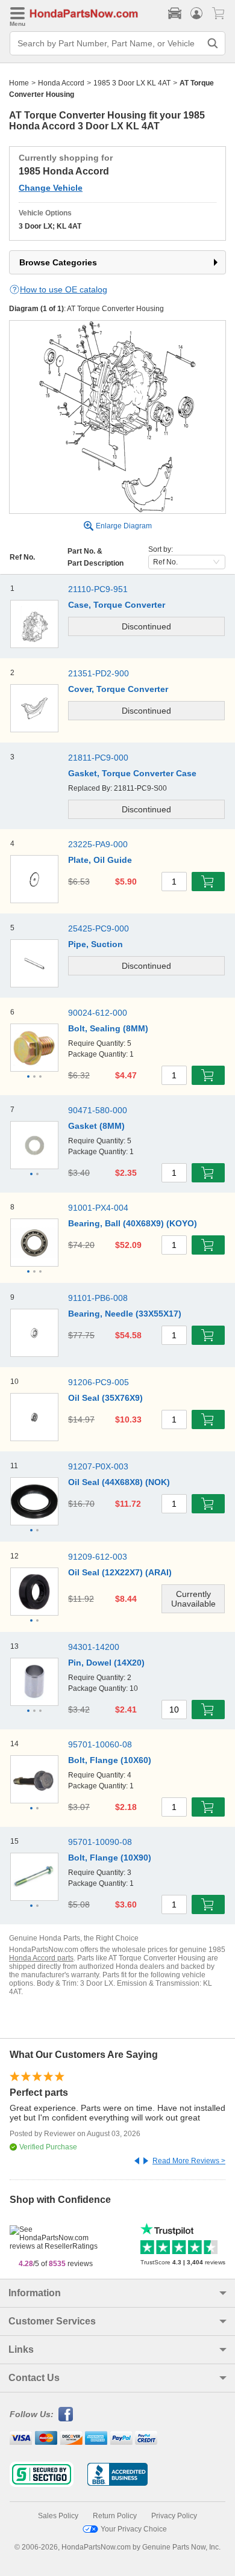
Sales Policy (58, 2516)
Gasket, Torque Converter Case (132, 773)
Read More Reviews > (189, 2161)
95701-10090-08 (100, 1842)
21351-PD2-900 (99, 673)
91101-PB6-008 (98, 1298)
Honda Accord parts (41, 1958)
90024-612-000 (98, 1013)
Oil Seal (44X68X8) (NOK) (119, 1482)
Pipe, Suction (96, 944)
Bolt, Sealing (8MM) (108, 1028)
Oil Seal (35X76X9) (105, 1398)
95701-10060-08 (100, 1744)
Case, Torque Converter (117, 605)
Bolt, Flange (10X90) (110, 1858)
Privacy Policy (174, 2516)
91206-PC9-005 (99, 1382)
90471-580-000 (98, 1110)
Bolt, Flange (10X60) (110, 1760)
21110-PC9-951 (98, 589)
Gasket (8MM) (96, 1126)
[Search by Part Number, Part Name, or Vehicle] (213, 43)
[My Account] (196, 13)
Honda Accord (61, 83)
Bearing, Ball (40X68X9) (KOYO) (133, 1223)
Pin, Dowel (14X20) (106, 1663)
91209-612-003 (98, 1557)
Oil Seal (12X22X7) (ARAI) (120, 1572)
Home (19, 83)
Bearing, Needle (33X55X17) (125, 1314)
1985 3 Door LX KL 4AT (132, 83)
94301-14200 (94, 1647)
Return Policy (115, 2516)
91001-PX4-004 (98, 1208)
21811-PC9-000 (98, 758)
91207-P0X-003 (98, 1466)
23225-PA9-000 (98, 844)
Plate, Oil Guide (100, 860)
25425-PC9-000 (99, 928)
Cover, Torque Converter (118, 689)
